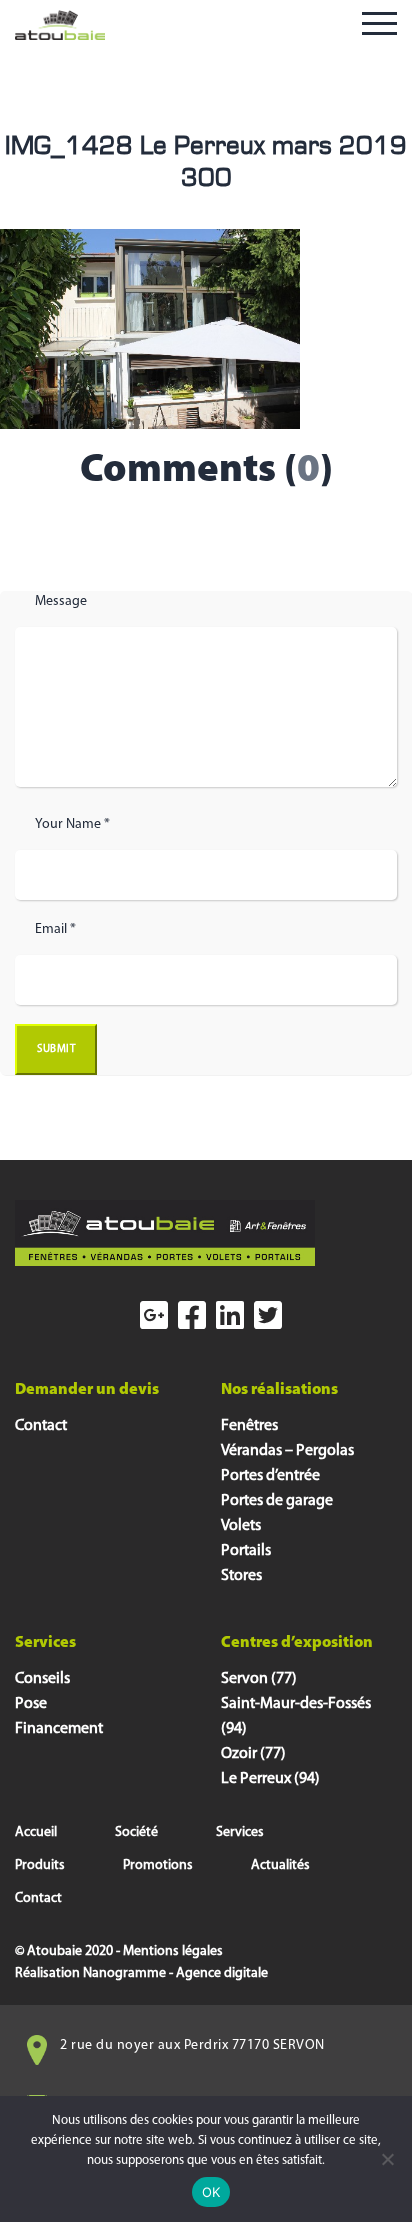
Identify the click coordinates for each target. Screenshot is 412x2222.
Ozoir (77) (253, 1754)
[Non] (387, 2159)
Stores (241, 1576)
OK (211, 2192)
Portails (246, 1551)
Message (61, 601)
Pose (31, 1704)
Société (136, 1832)
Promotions (158, 1865)
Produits (40, 1865)
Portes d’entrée (270, 1476)
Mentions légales (173, 1951)
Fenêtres (249, 1426)
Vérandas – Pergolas (287, 1451)
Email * (55, 929)
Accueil (36, 1832)
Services (240, 1832)
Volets (241, 1526)
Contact (41, 1426)
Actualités (280, 1865)
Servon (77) (259, 1679)
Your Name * (72, 824)
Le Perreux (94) (270, 1779)
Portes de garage (277, 1501)
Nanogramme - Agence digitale (175, 1973)
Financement (59, 1729)
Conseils (42, 1679)
